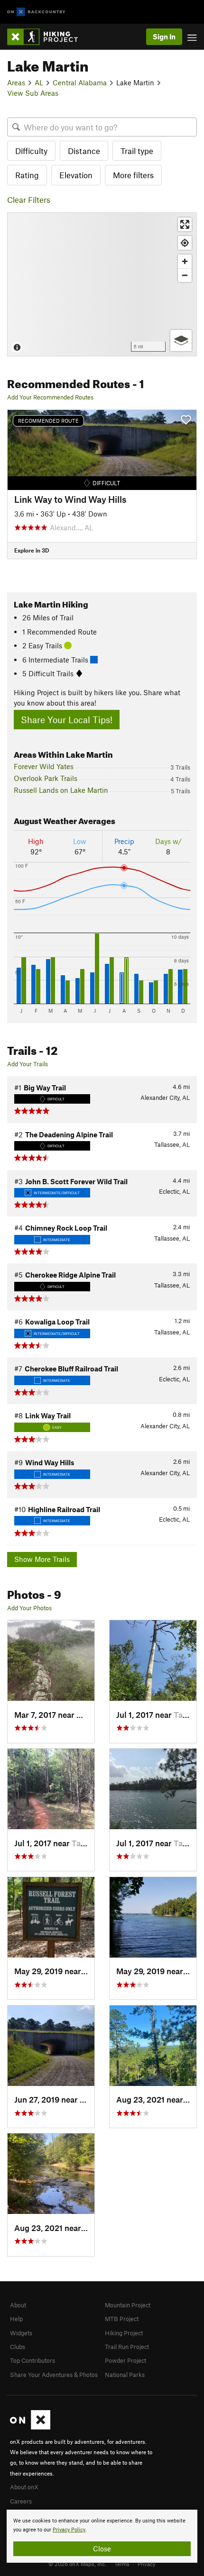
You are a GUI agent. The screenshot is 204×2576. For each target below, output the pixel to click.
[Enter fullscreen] (185, 224)
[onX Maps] (30, 2427)
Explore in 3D (32, 550)
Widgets (21, 2333)
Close (102, 2549)
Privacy (147, 2564)
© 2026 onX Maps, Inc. (77, 2564)
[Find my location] (185, 243)
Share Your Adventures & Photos (54, 2375)
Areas (16, 82)
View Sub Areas (33, 93)
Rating (27, 175)
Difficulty (31, 151)
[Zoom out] (185, 275)
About (18, 2305)
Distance (84, 151)
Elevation (76, 175)
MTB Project (122, 2319)
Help (16, 2319)
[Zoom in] (185, 261)
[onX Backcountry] (36, 12)
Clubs (18, 2347)
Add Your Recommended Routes (50, 397)
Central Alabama (80, 82)
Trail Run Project (127, 2347)
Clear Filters (29, 200)
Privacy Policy (69, 2530)
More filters (133, 175)
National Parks (125, 2375)
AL (39, 82)
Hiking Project (124, 2333)
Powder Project (125, 2360)
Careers (21, 2501)
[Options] (181, 340)
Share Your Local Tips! (67, 720)
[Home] (47, 37)
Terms (122, 2564)
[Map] (102, 284)
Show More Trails (42, 1559)
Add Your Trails (28, 1064)
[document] (102, 2536)
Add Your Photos (29, 1608)
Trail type (137, 151)
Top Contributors (32, 2360)
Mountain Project (128, 2305)
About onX (24, 2487)
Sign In (164, 36)
